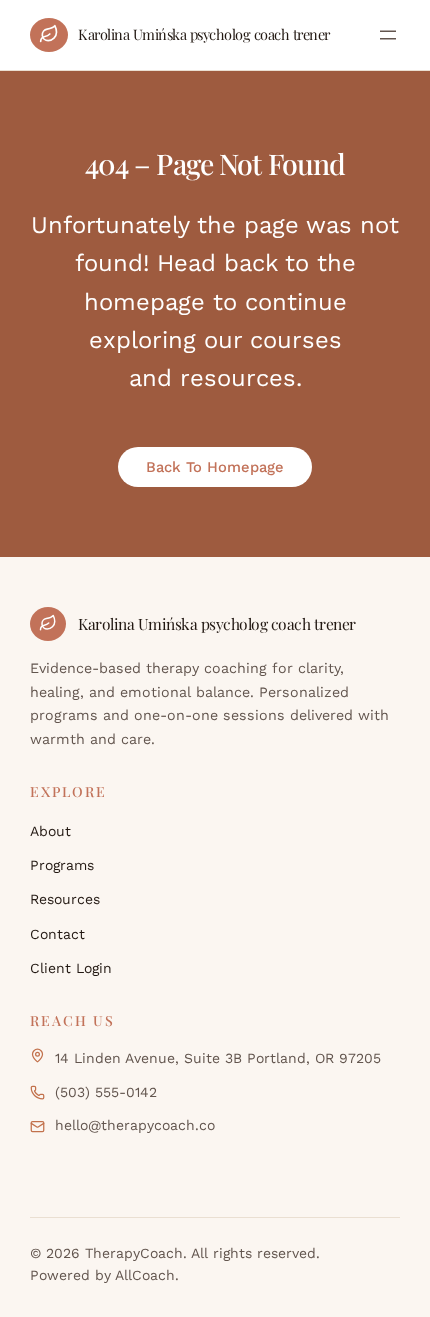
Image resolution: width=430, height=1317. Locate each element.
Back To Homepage (215, 467)
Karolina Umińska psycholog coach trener (204, 34)
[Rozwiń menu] (388, 35)
